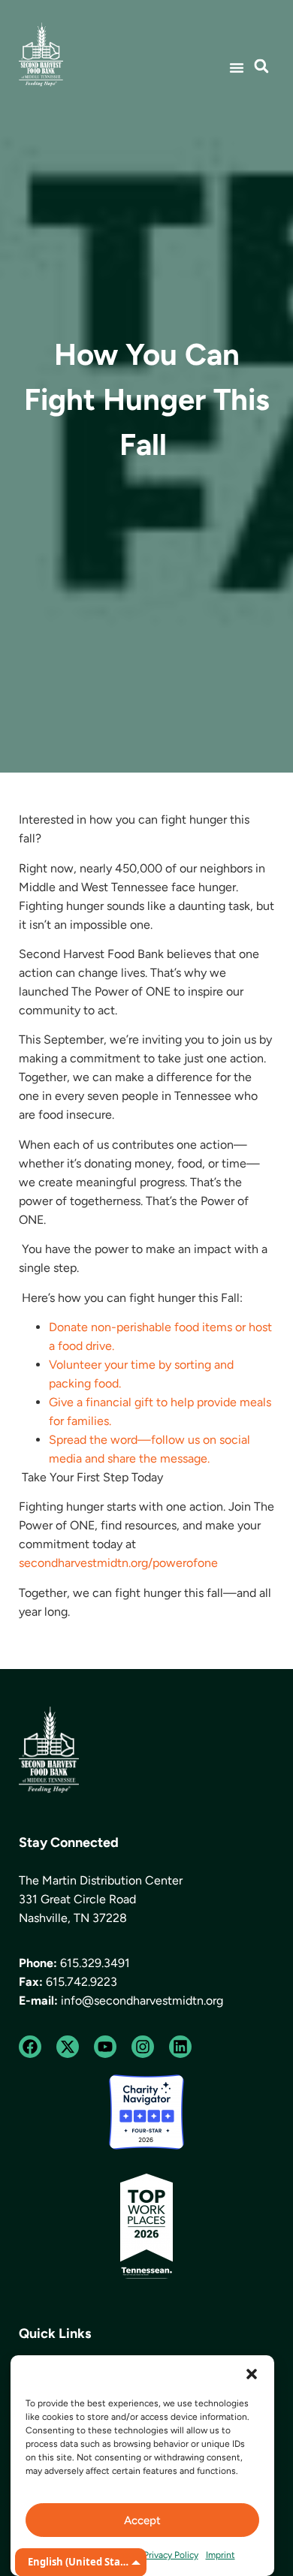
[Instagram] (143, 2047)
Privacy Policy (171, 2555)
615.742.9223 (82, 1982)
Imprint (221, 2555)
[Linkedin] (180, 2047)
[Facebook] (30, 2047)
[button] (252, 2374)
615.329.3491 (95, 1963)
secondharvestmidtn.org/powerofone (120, 1563)
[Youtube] (105, 2047)
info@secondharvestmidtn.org (142, 2001)
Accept (142, 2520)
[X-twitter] (68, 2047)
